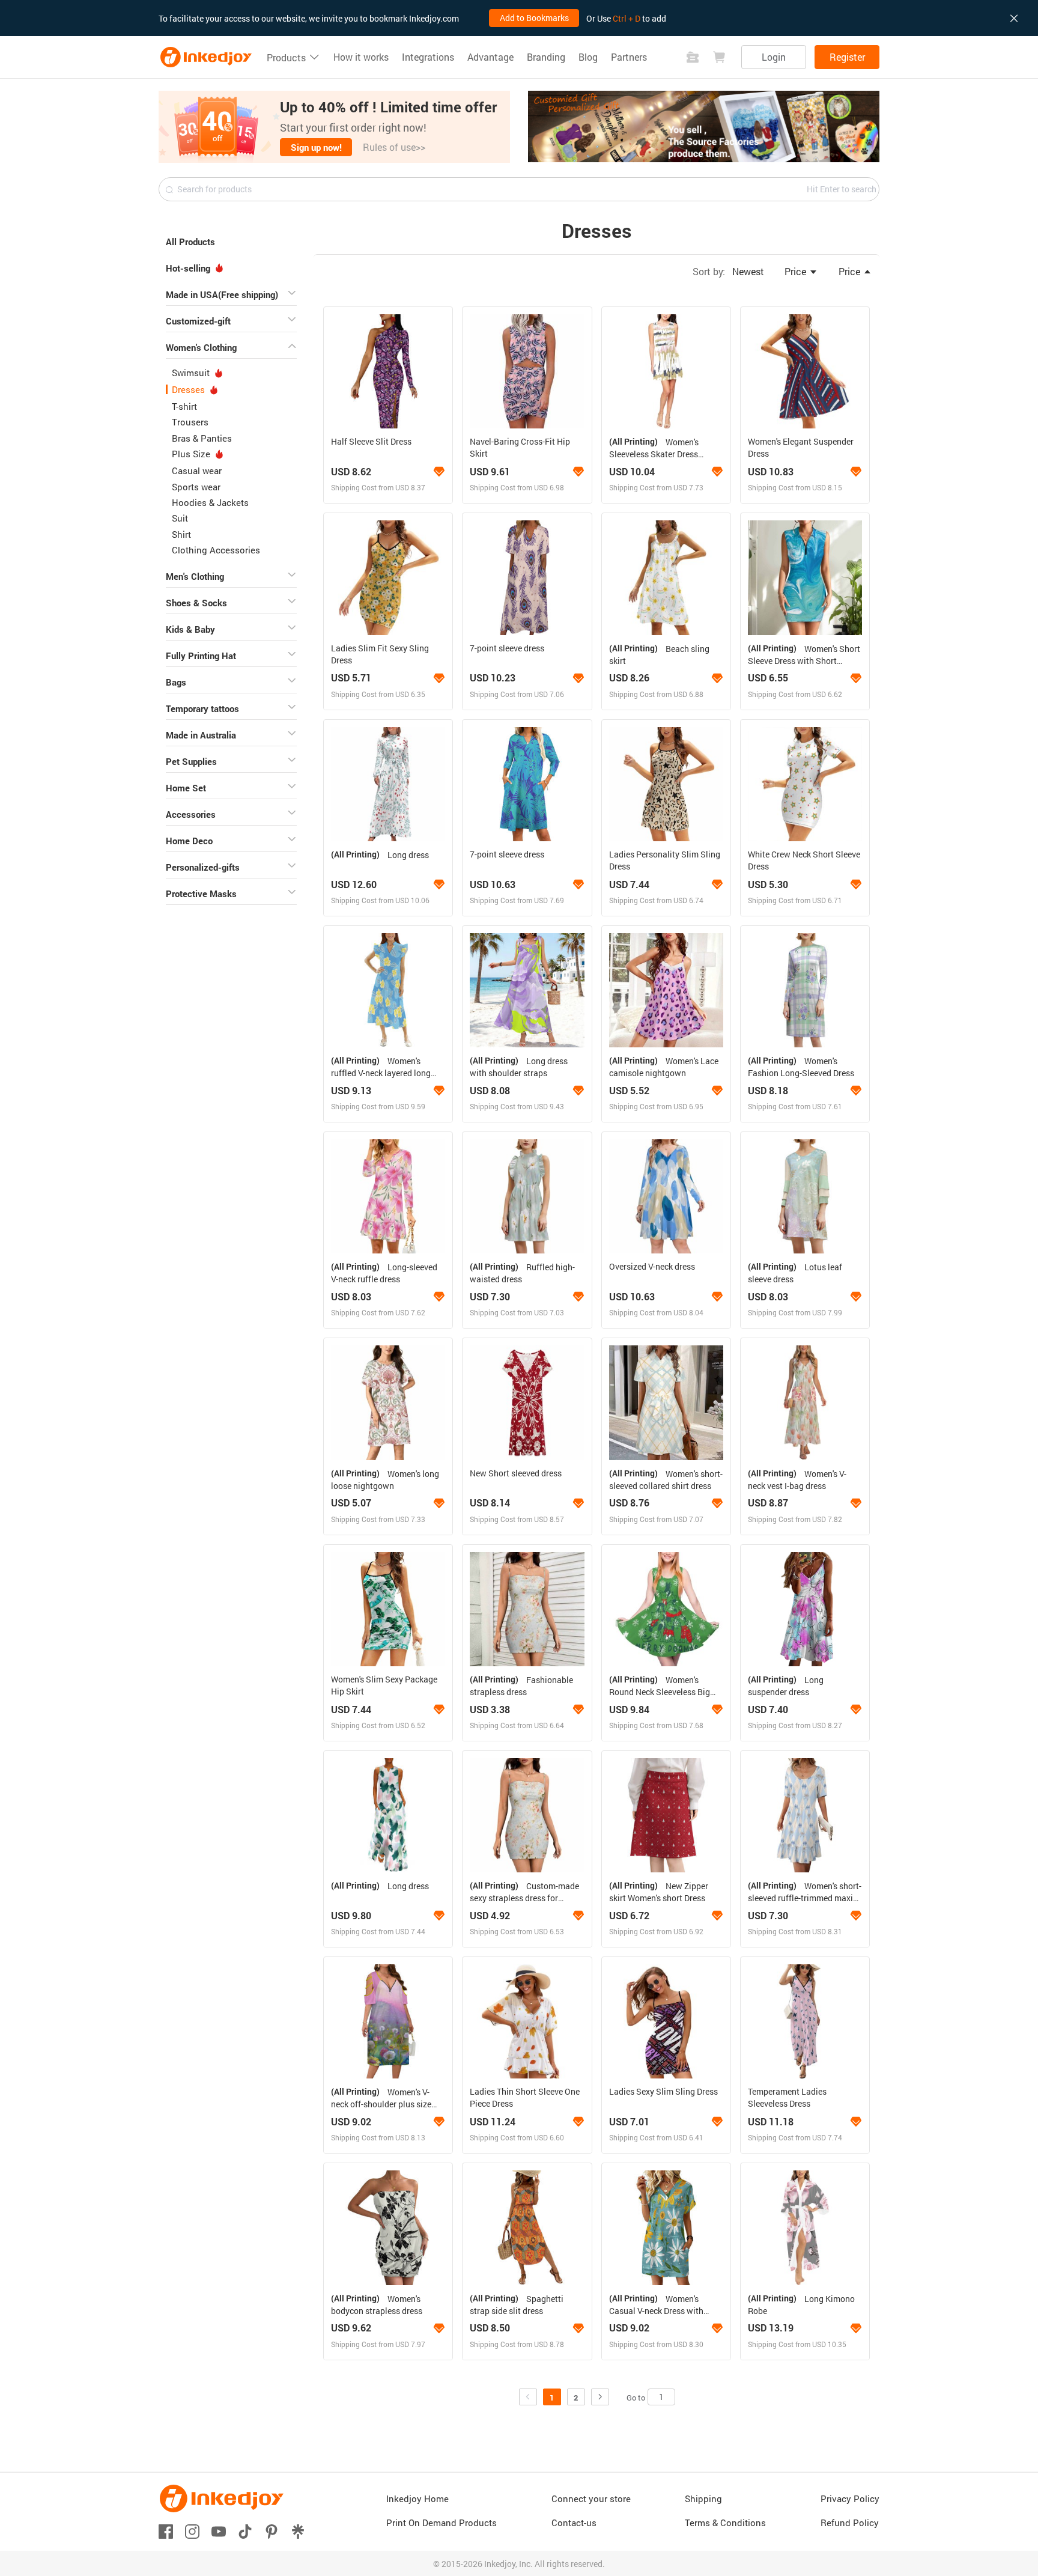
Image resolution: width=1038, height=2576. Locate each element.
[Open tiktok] (245, 2531)
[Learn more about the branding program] (439, 472)
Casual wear (197, 470)
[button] (334, 127)
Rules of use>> (394, 147)
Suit (180, 518)
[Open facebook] (166, 2531)
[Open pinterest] (272, 2531)
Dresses (190, 389)
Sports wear (196, 487)
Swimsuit (192, 373)
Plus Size (192, 454)
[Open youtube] (219, 2531)
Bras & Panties (202, 438)
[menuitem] (231, 240)
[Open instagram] (192, 2531)
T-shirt (184, 406)
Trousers (190, 422)
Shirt (181, 534)
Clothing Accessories (216, 550)
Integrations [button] (428, 57)
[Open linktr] (298, 2531)
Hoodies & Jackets (210, 502)
